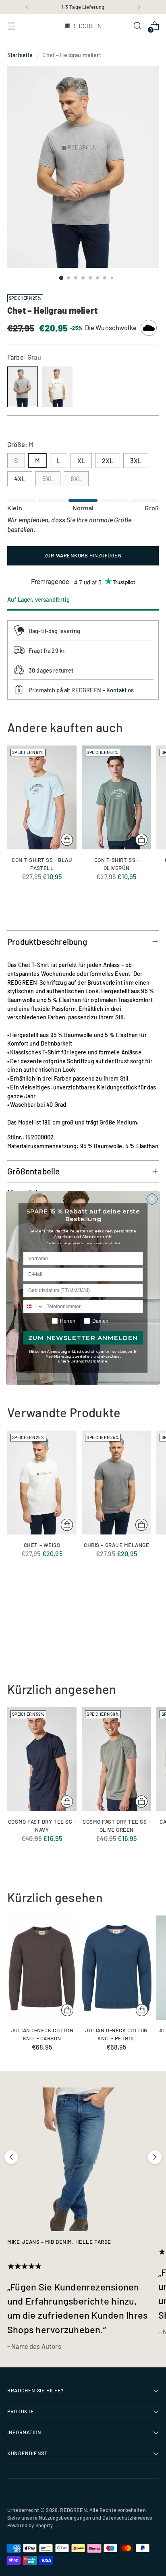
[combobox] (33, 1307)
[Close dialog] (152, 1199)
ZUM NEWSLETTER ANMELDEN (83, 1338)
